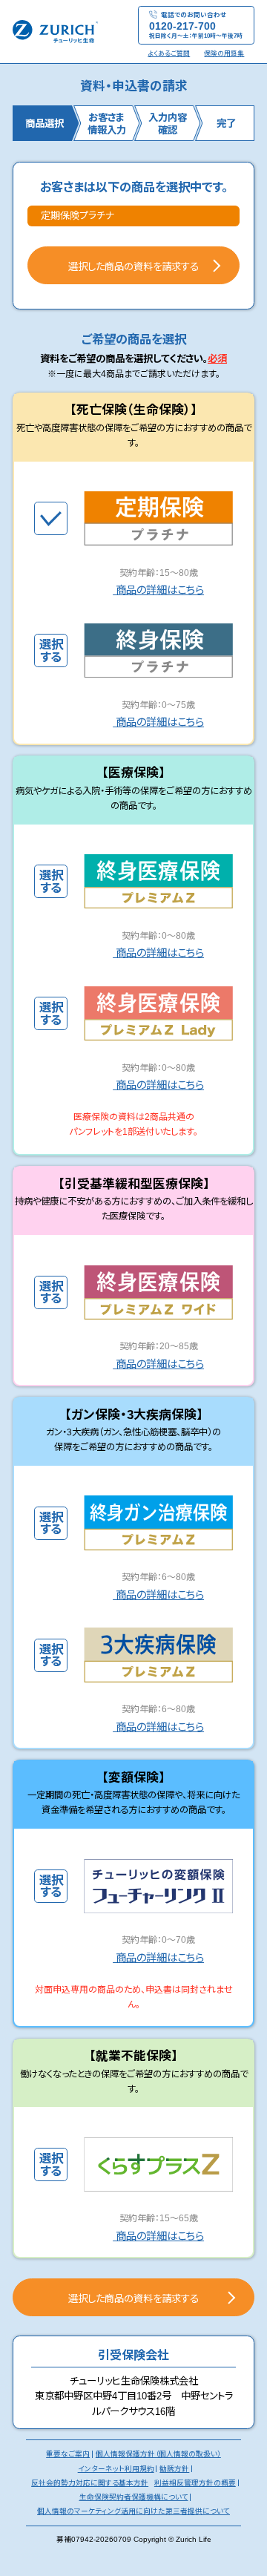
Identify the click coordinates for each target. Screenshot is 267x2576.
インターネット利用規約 (116, 2469)
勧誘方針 (174, 2469)
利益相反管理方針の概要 (195, 2483)
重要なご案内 (68, 2454)
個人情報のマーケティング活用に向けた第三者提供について (133, 2511)
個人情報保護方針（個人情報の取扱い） (158, 2454)
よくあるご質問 (169, 53)
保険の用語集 (224, 53)
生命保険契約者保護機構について (134, 2497)
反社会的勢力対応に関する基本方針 (90, 2483)
